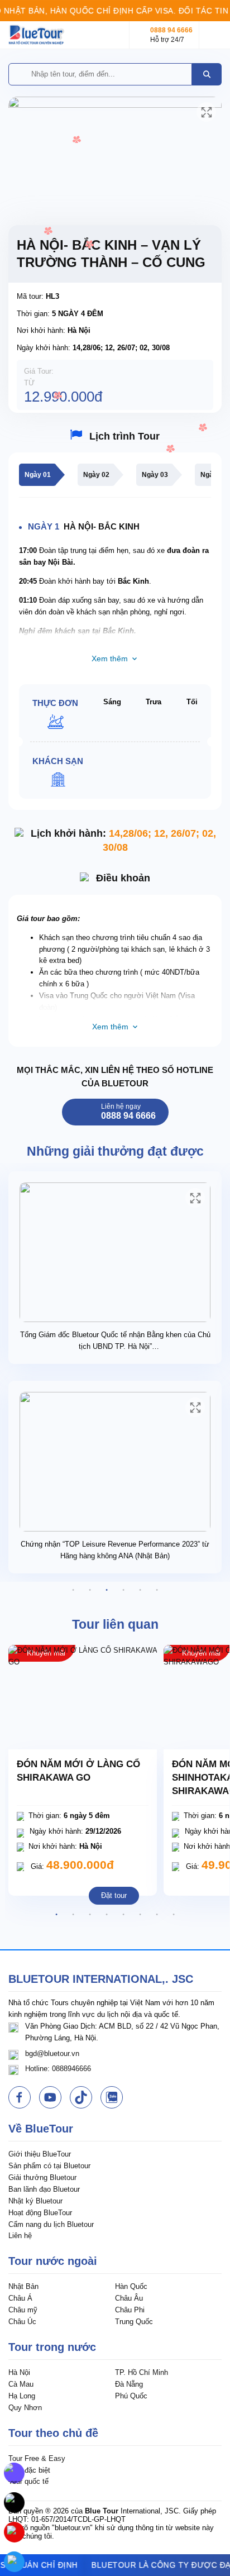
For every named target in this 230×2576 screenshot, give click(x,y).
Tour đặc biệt (29, 2470)
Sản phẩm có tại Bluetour (49, 2166)
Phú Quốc (131, 2396)
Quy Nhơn (25, 2408)
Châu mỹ (23, 2310)
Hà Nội (19, 2372)
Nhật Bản (23, 2286)
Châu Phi (130, 2310)
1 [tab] (73, 1590)
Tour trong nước (52, 2347)
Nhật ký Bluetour (35, 2201)
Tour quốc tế (28, 2481)
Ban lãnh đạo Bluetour (44, 2189)
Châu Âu (129, 2298)
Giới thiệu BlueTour (40, 2154)
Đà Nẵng (129, 2384)
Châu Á (20, 2298)
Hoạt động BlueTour (40, 2213)
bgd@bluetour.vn (52, 2053)
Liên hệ (20, 2236)
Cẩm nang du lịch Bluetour (51, 2224)
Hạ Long (22, 2396)
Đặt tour (114, 1895)
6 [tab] (157, 1590)
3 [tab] (107, 1590)
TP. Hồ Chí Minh (142, 2372)
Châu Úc (22, 2322)
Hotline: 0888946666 (58, 2069)
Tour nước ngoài (53, 2261)
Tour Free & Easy (37, 2458)
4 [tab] (123, 1590)
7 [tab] (157, 1915)
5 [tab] (140, 1590)
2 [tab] (90, 1590)
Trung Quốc (134, 2322)
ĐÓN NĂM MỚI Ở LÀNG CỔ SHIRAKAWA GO (78, 1771)
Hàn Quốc (131, 2286)
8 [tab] (174, 1915)
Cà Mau (21, 2384)
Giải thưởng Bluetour (42, 2177)
